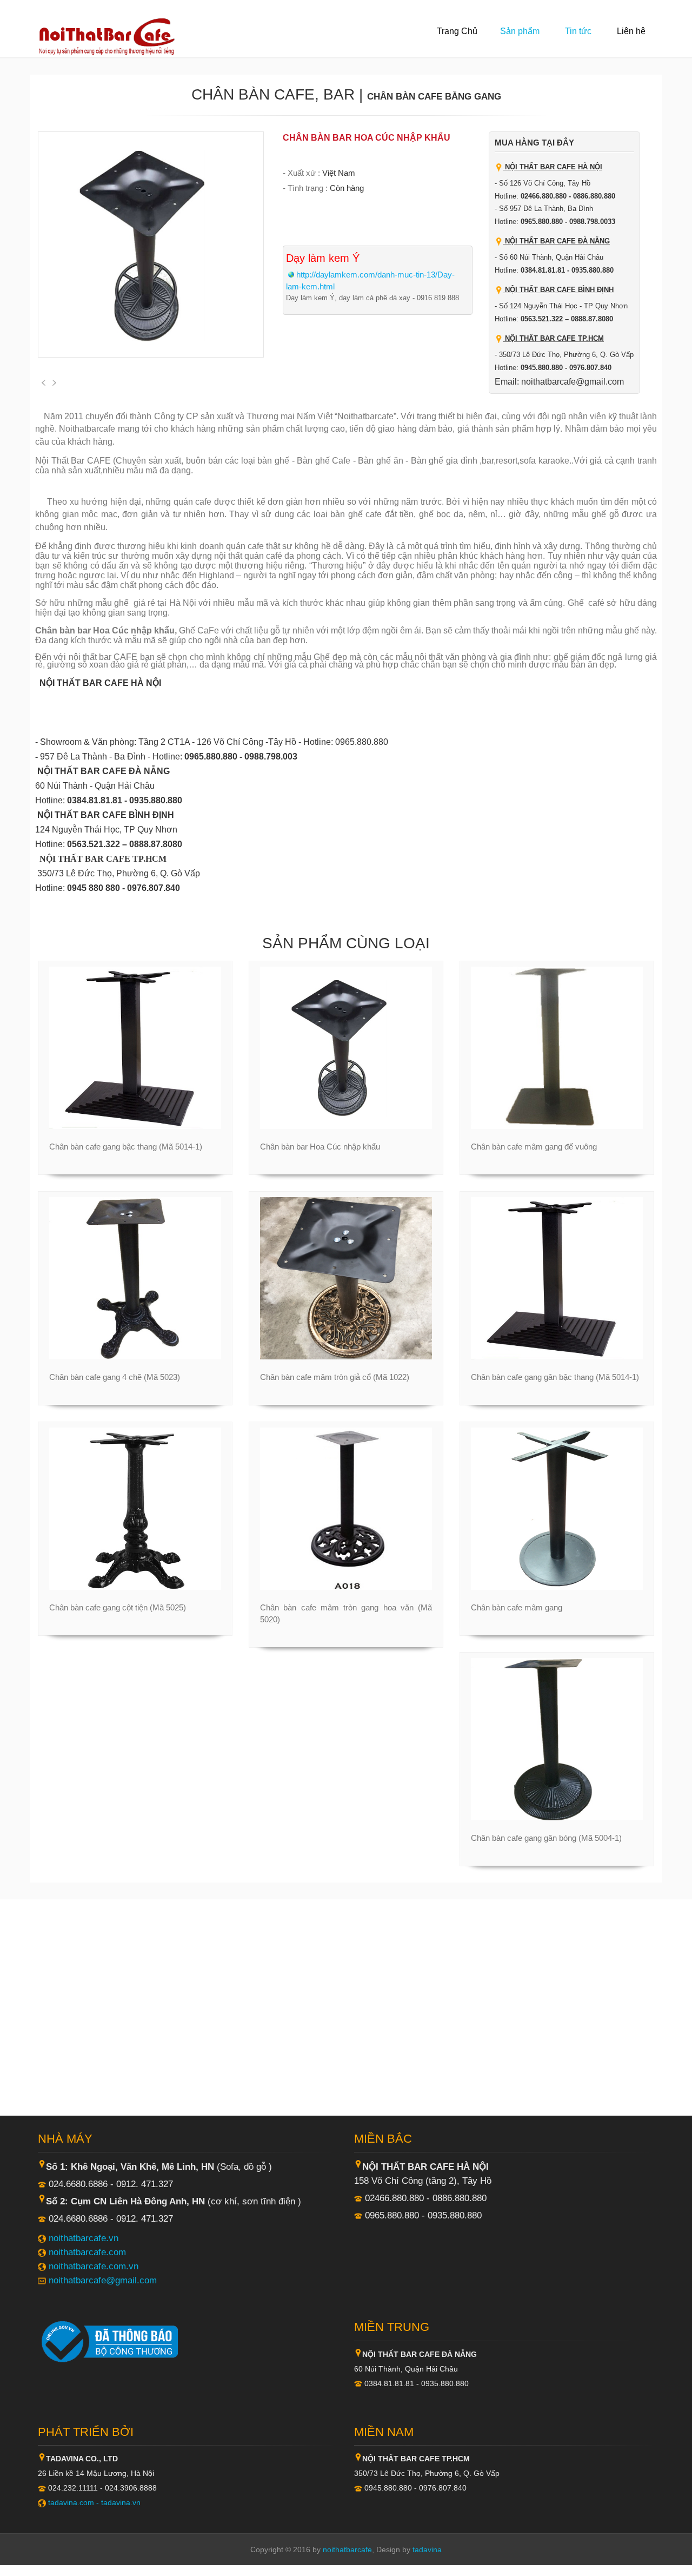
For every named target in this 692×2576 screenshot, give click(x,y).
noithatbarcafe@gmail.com (103, 2280)
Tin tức (578, 31)
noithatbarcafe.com (87, 2252)
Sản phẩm (520, 31)
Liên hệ (631, 31)
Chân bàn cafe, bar (273, 94)
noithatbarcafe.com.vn (94, 2266)
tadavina (427, 2549)
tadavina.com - (75, 2502)
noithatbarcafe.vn (84, 2238)
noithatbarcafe (347, 2549)
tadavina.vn (121, 2502)
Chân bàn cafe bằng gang (434, 96)
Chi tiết (130, 1128)
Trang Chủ (457, 31)
